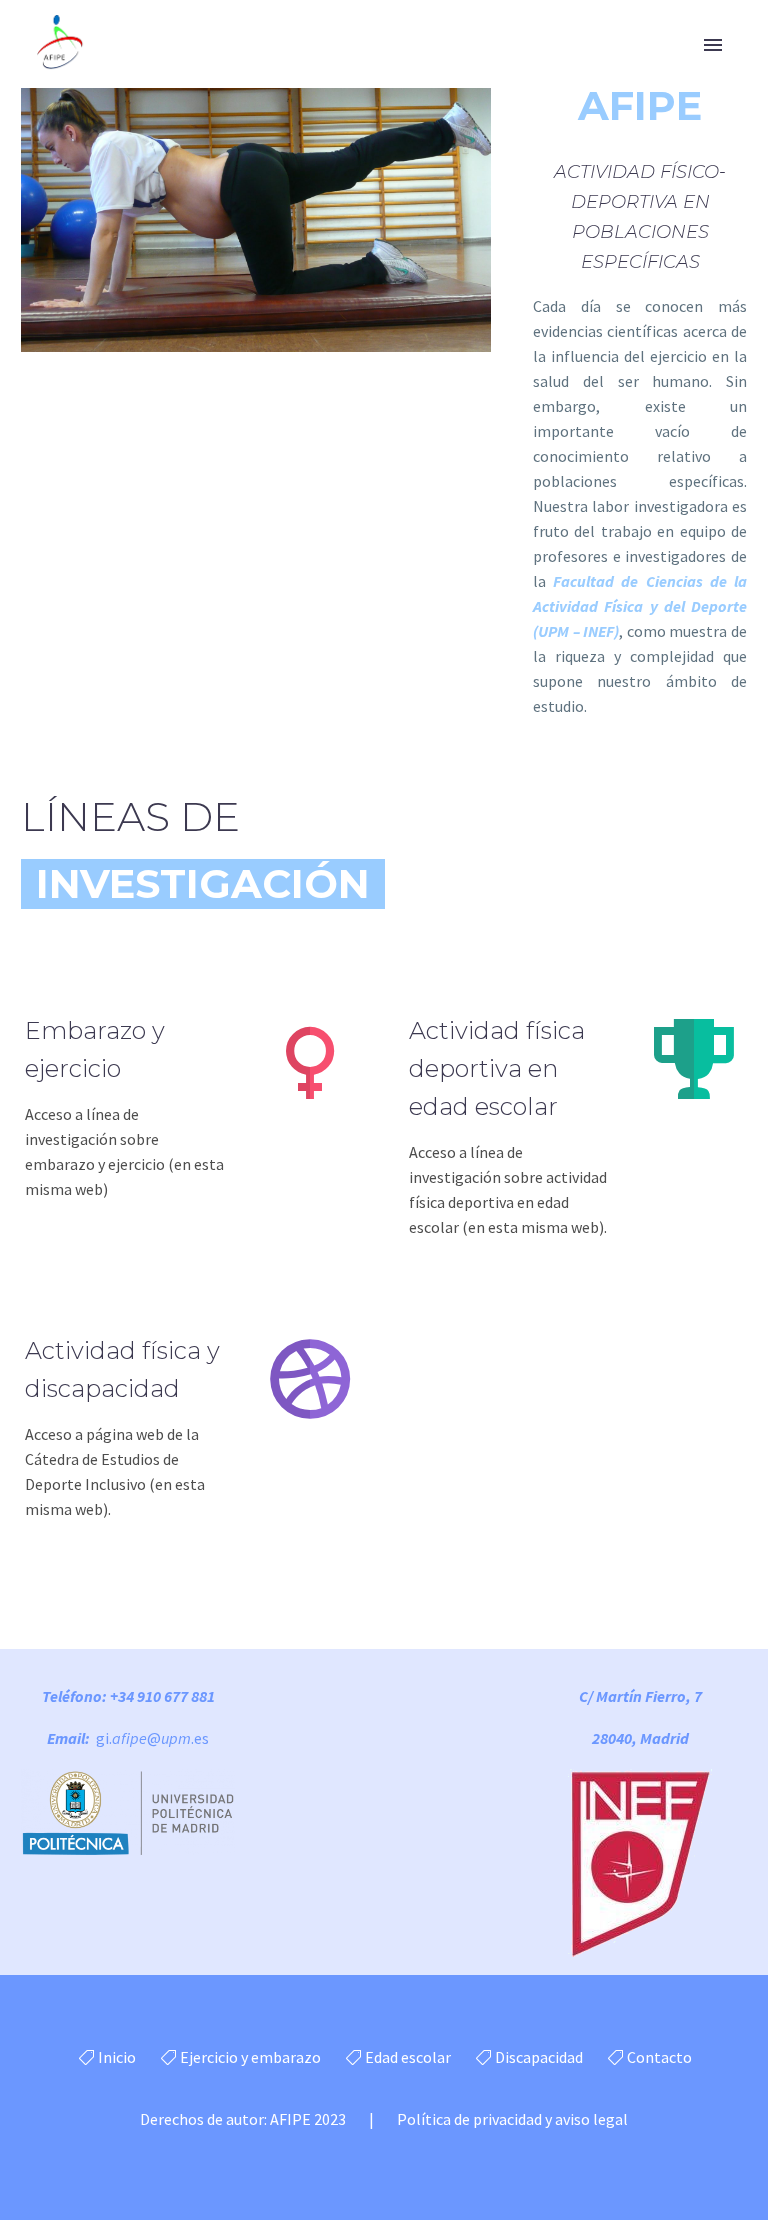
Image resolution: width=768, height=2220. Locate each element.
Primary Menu (713, 45)
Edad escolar (408, 2057)
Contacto (659, 2057)
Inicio (117, 2057)
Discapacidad (539, 2057)
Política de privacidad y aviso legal (512, 2119)
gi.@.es (152, 1738)
